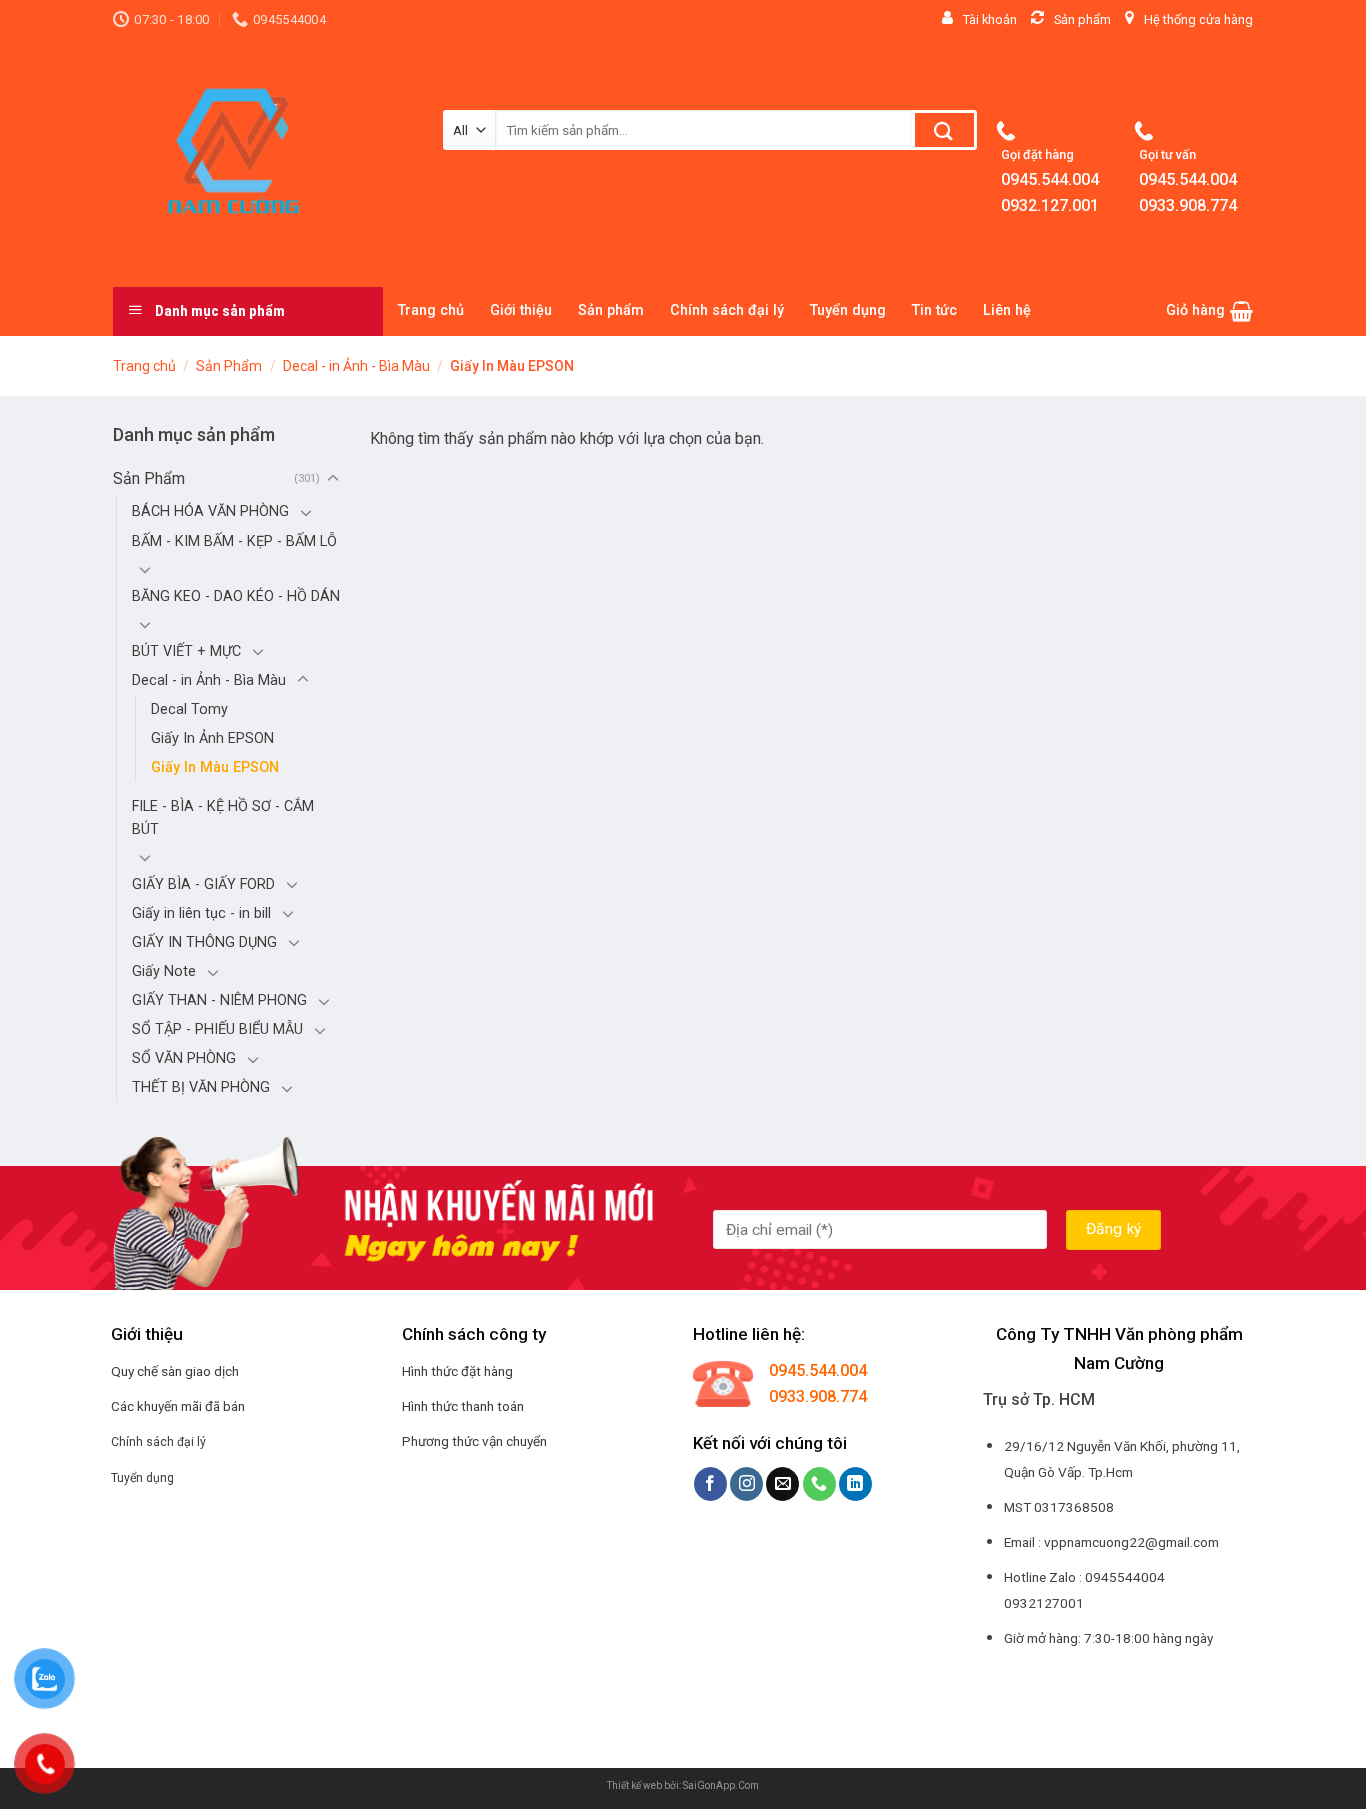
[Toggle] (333, 479)
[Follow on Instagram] (746, 1484)
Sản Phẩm (229, 366)
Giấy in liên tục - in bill (201, 913)
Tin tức (934, 310)
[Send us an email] (782, 1484)
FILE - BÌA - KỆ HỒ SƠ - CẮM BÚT (223, 818)
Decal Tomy (189, 709)
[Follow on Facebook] (710, 1484)
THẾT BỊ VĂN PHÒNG (201, 1087)
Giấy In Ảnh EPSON (212, 738)
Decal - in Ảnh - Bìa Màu (356, 366)
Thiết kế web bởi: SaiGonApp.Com (683, 1785)
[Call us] (819, 1484)
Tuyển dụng (848, 310)
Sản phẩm (611, 310)
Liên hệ (1007, 310)
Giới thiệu (521, 310)
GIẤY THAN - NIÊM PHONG (219, 1000)
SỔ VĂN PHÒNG (184, 1058)
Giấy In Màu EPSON (215, 767)
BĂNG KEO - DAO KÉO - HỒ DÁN (236, 596)
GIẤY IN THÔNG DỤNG (204, 942)
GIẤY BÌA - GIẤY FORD (203, 884)
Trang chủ (431, 310)
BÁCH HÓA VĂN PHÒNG (210, 511)
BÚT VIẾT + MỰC (186, 651)
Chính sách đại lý (727, 310)
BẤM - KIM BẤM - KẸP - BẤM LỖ (234, 541)
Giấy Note (164, 971)
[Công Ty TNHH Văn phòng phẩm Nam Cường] (263, 163)
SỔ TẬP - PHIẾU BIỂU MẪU (217, 1029)
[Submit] (944, 130)
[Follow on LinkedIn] (855, 1484)
